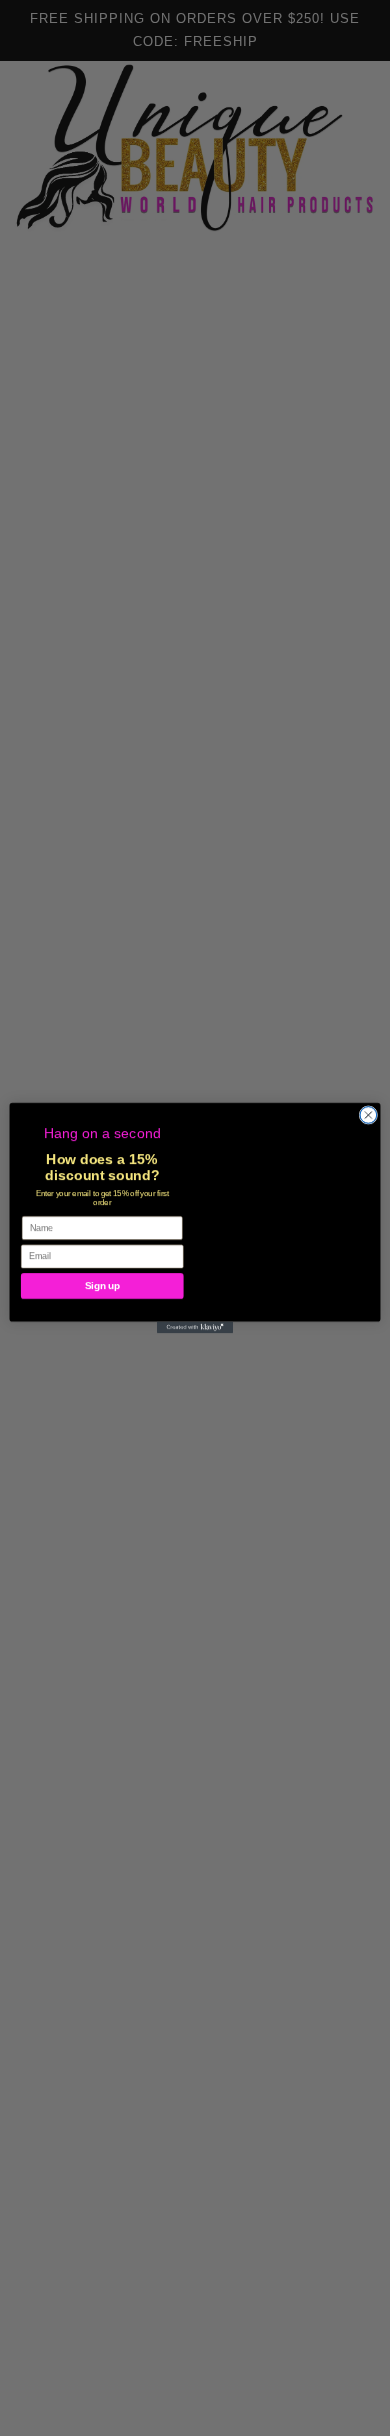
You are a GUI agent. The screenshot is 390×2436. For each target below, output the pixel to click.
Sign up (102, 1295)
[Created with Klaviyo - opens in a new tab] (195, 1328)
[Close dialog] (368, 1114)
